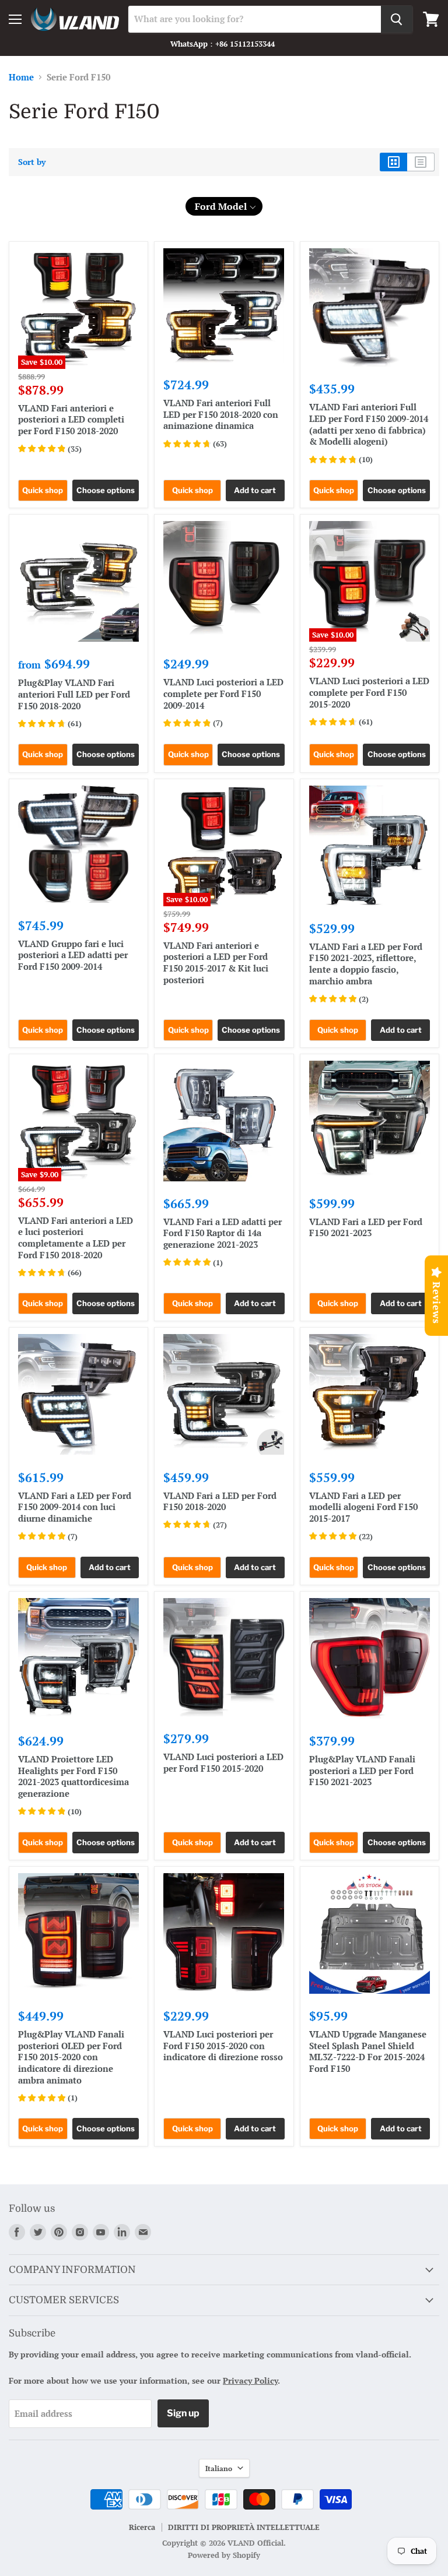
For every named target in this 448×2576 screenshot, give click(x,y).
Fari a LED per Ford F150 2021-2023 (366, 1227)
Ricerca (142, 2527)
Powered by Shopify (224, 2555)
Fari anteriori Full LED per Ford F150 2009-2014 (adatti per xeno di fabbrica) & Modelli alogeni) (369, 424)
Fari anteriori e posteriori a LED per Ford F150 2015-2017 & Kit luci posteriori (216, 963)
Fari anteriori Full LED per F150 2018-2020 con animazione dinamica (221, 414)
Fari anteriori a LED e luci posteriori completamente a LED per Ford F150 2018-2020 (76, 1238)
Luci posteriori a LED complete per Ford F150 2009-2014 (223, 693)
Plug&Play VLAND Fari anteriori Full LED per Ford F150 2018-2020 (74, 694)
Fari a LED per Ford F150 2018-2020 (220, 1501)
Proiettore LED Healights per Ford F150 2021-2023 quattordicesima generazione (73, 1776)
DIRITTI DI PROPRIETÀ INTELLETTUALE (244, 2527)
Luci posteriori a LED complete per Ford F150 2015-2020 (369, 692)
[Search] (397, 19)
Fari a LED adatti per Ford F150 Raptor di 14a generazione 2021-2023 (223, 1233)
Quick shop (43, 490)
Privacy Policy (250, 2380)
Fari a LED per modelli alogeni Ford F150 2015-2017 (363, 1507)
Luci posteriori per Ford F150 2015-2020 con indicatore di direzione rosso (223, 2045)
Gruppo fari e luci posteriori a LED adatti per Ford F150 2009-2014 (73, 955)
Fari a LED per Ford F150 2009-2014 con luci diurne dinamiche (75, 1507)
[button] (224, 206)
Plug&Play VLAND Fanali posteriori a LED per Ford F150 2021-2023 (362, 1770)
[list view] (421, 162)
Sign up (183, 2413)
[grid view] (393, 162)
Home (21, 77)
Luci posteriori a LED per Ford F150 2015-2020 (223, 1762)
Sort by (32, 162)
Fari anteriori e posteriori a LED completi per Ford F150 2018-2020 (71, 419)
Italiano (219, 2468)
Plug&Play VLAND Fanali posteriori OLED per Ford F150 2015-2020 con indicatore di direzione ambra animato (71, 2057)
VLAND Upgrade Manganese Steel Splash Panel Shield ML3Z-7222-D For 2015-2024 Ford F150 (368, 2051)
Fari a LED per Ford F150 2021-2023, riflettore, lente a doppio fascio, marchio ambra (366, 964)
